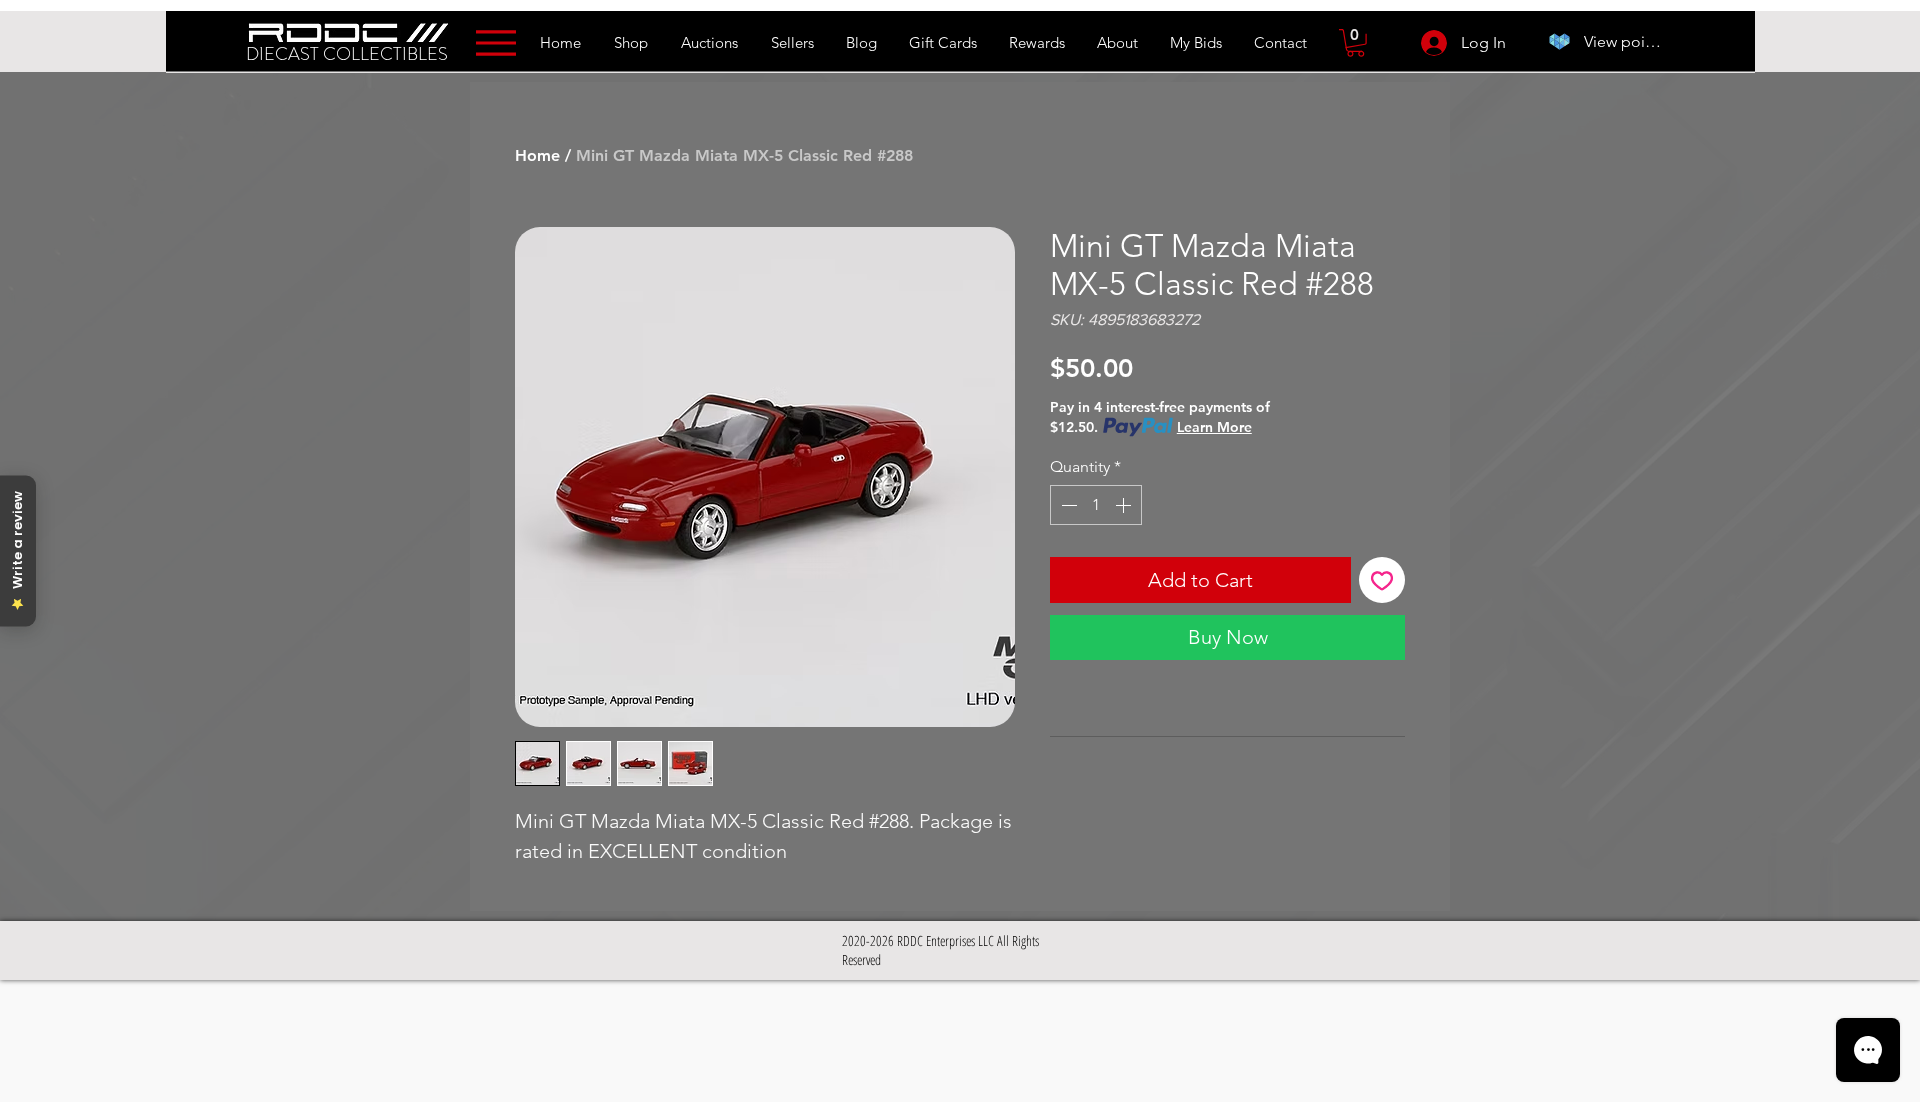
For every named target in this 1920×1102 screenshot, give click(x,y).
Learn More (1214, 427)
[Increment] (1125, 505)
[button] (1355, 43)
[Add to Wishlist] (1382, 580)
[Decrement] (1067, 505)
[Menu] (495, 43)
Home (537, 155)
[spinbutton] (1096, 505)
